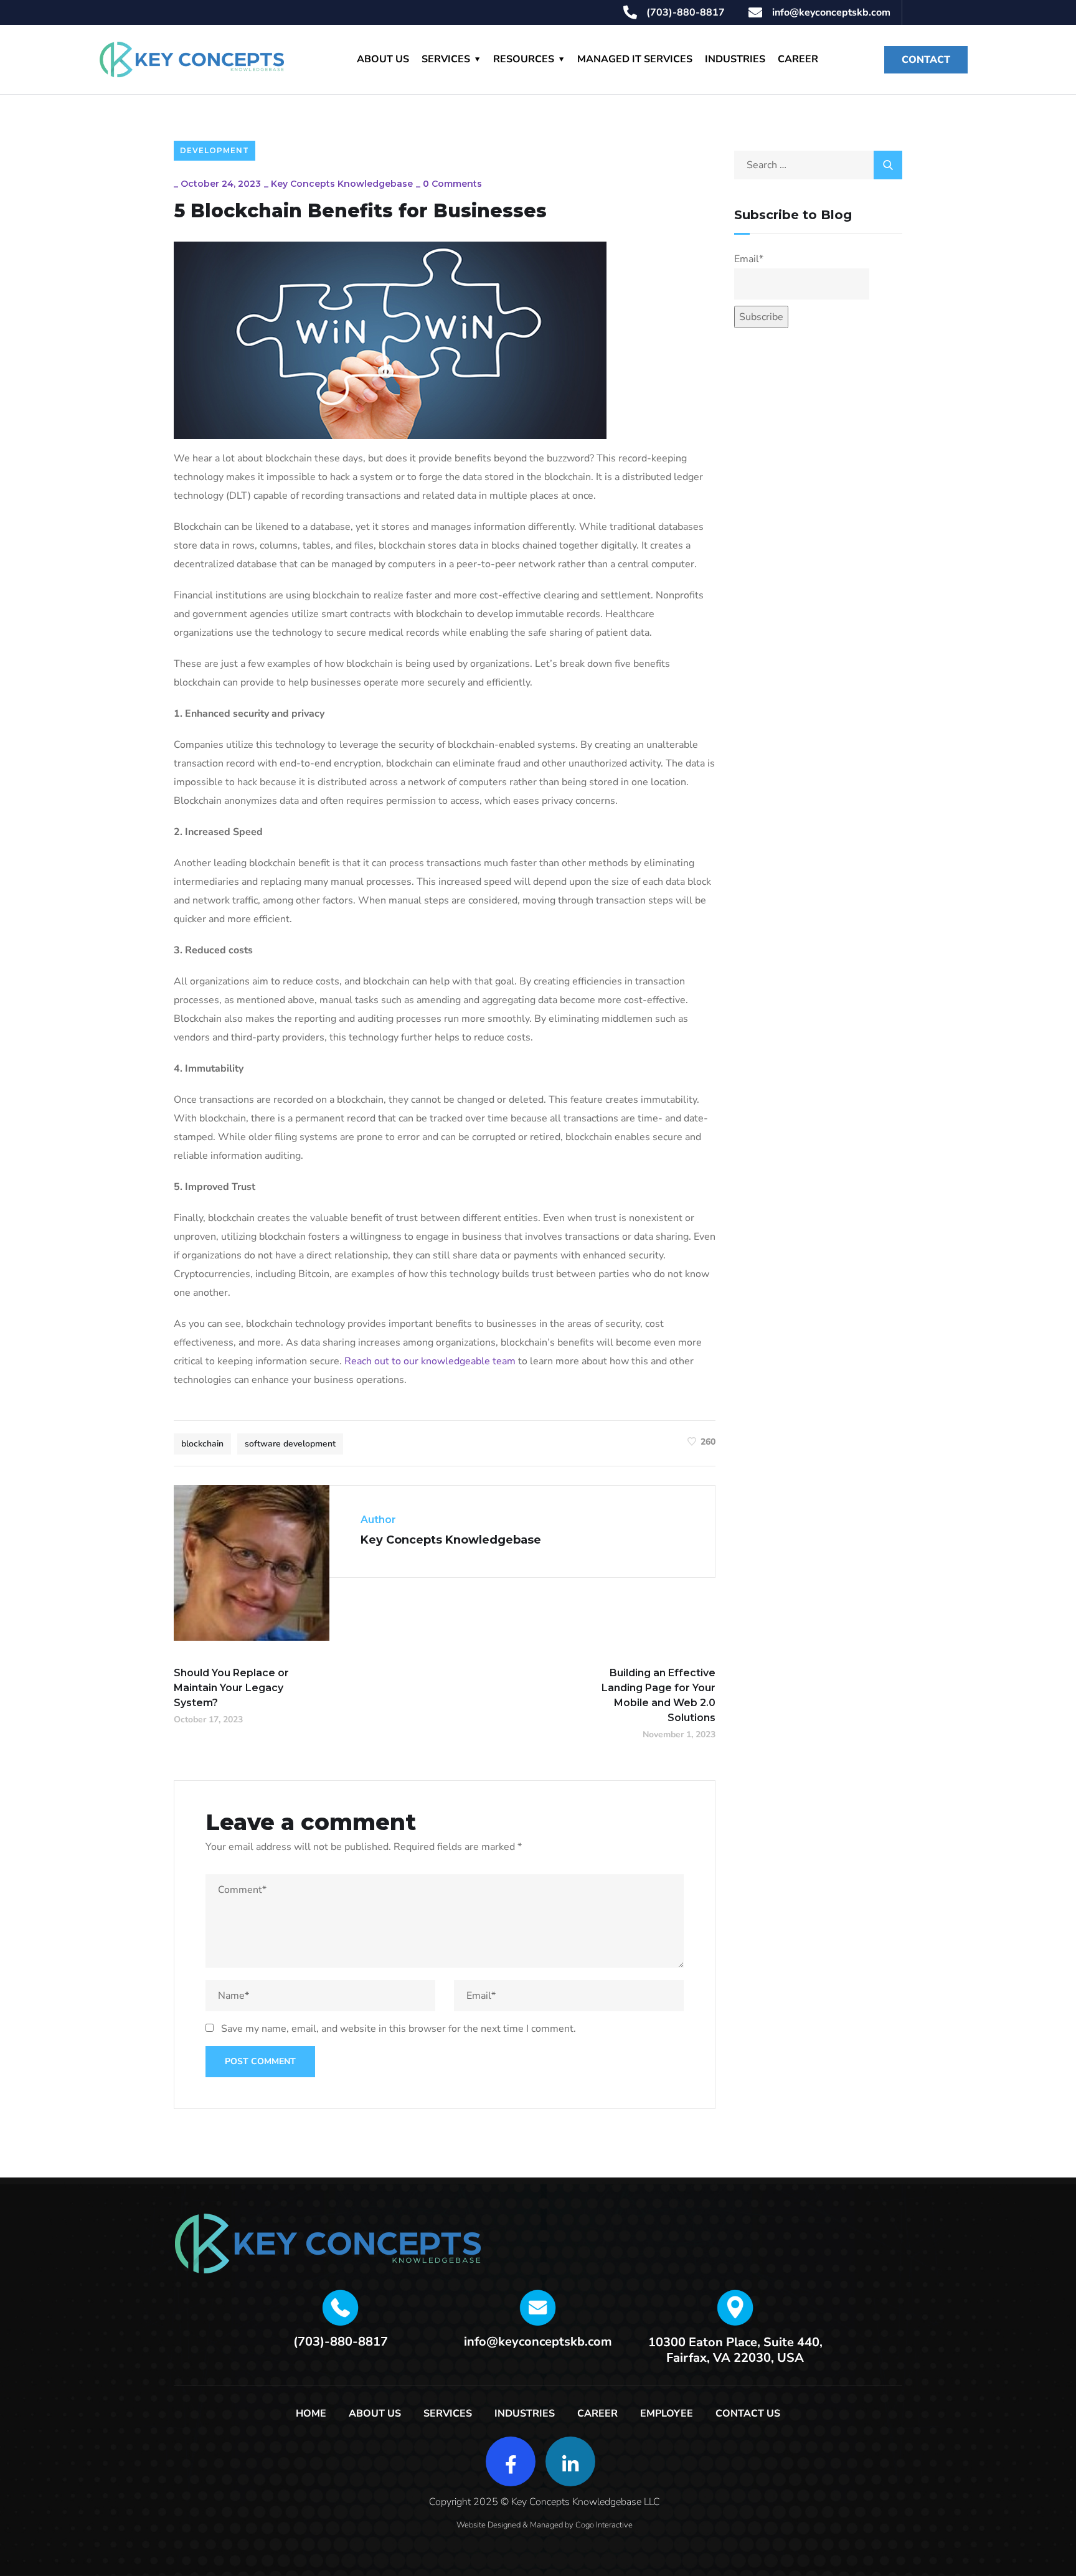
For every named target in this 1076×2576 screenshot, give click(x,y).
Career (798, 59)
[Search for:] (818, 165)
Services (446, 59)
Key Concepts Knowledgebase (342, 184)
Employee (667, 2413)
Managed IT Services (635, 59)
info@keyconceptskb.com (538, 2342)
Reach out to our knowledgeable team (430, 1361)
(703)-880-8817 (341, 2342)
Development (215, 150)
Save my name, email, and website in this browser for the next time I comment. (399, 2029)
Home (311, 2413)
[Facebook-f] (511, 2461)
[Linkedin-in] (570, 2461)
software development (290, 1444)
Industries (735, 59)
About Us (383, 59)
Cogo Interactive (604, 2525)
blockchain (202, 1444)
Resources (524, 59)
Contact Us (748, 2413)
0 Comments (452, 184)
